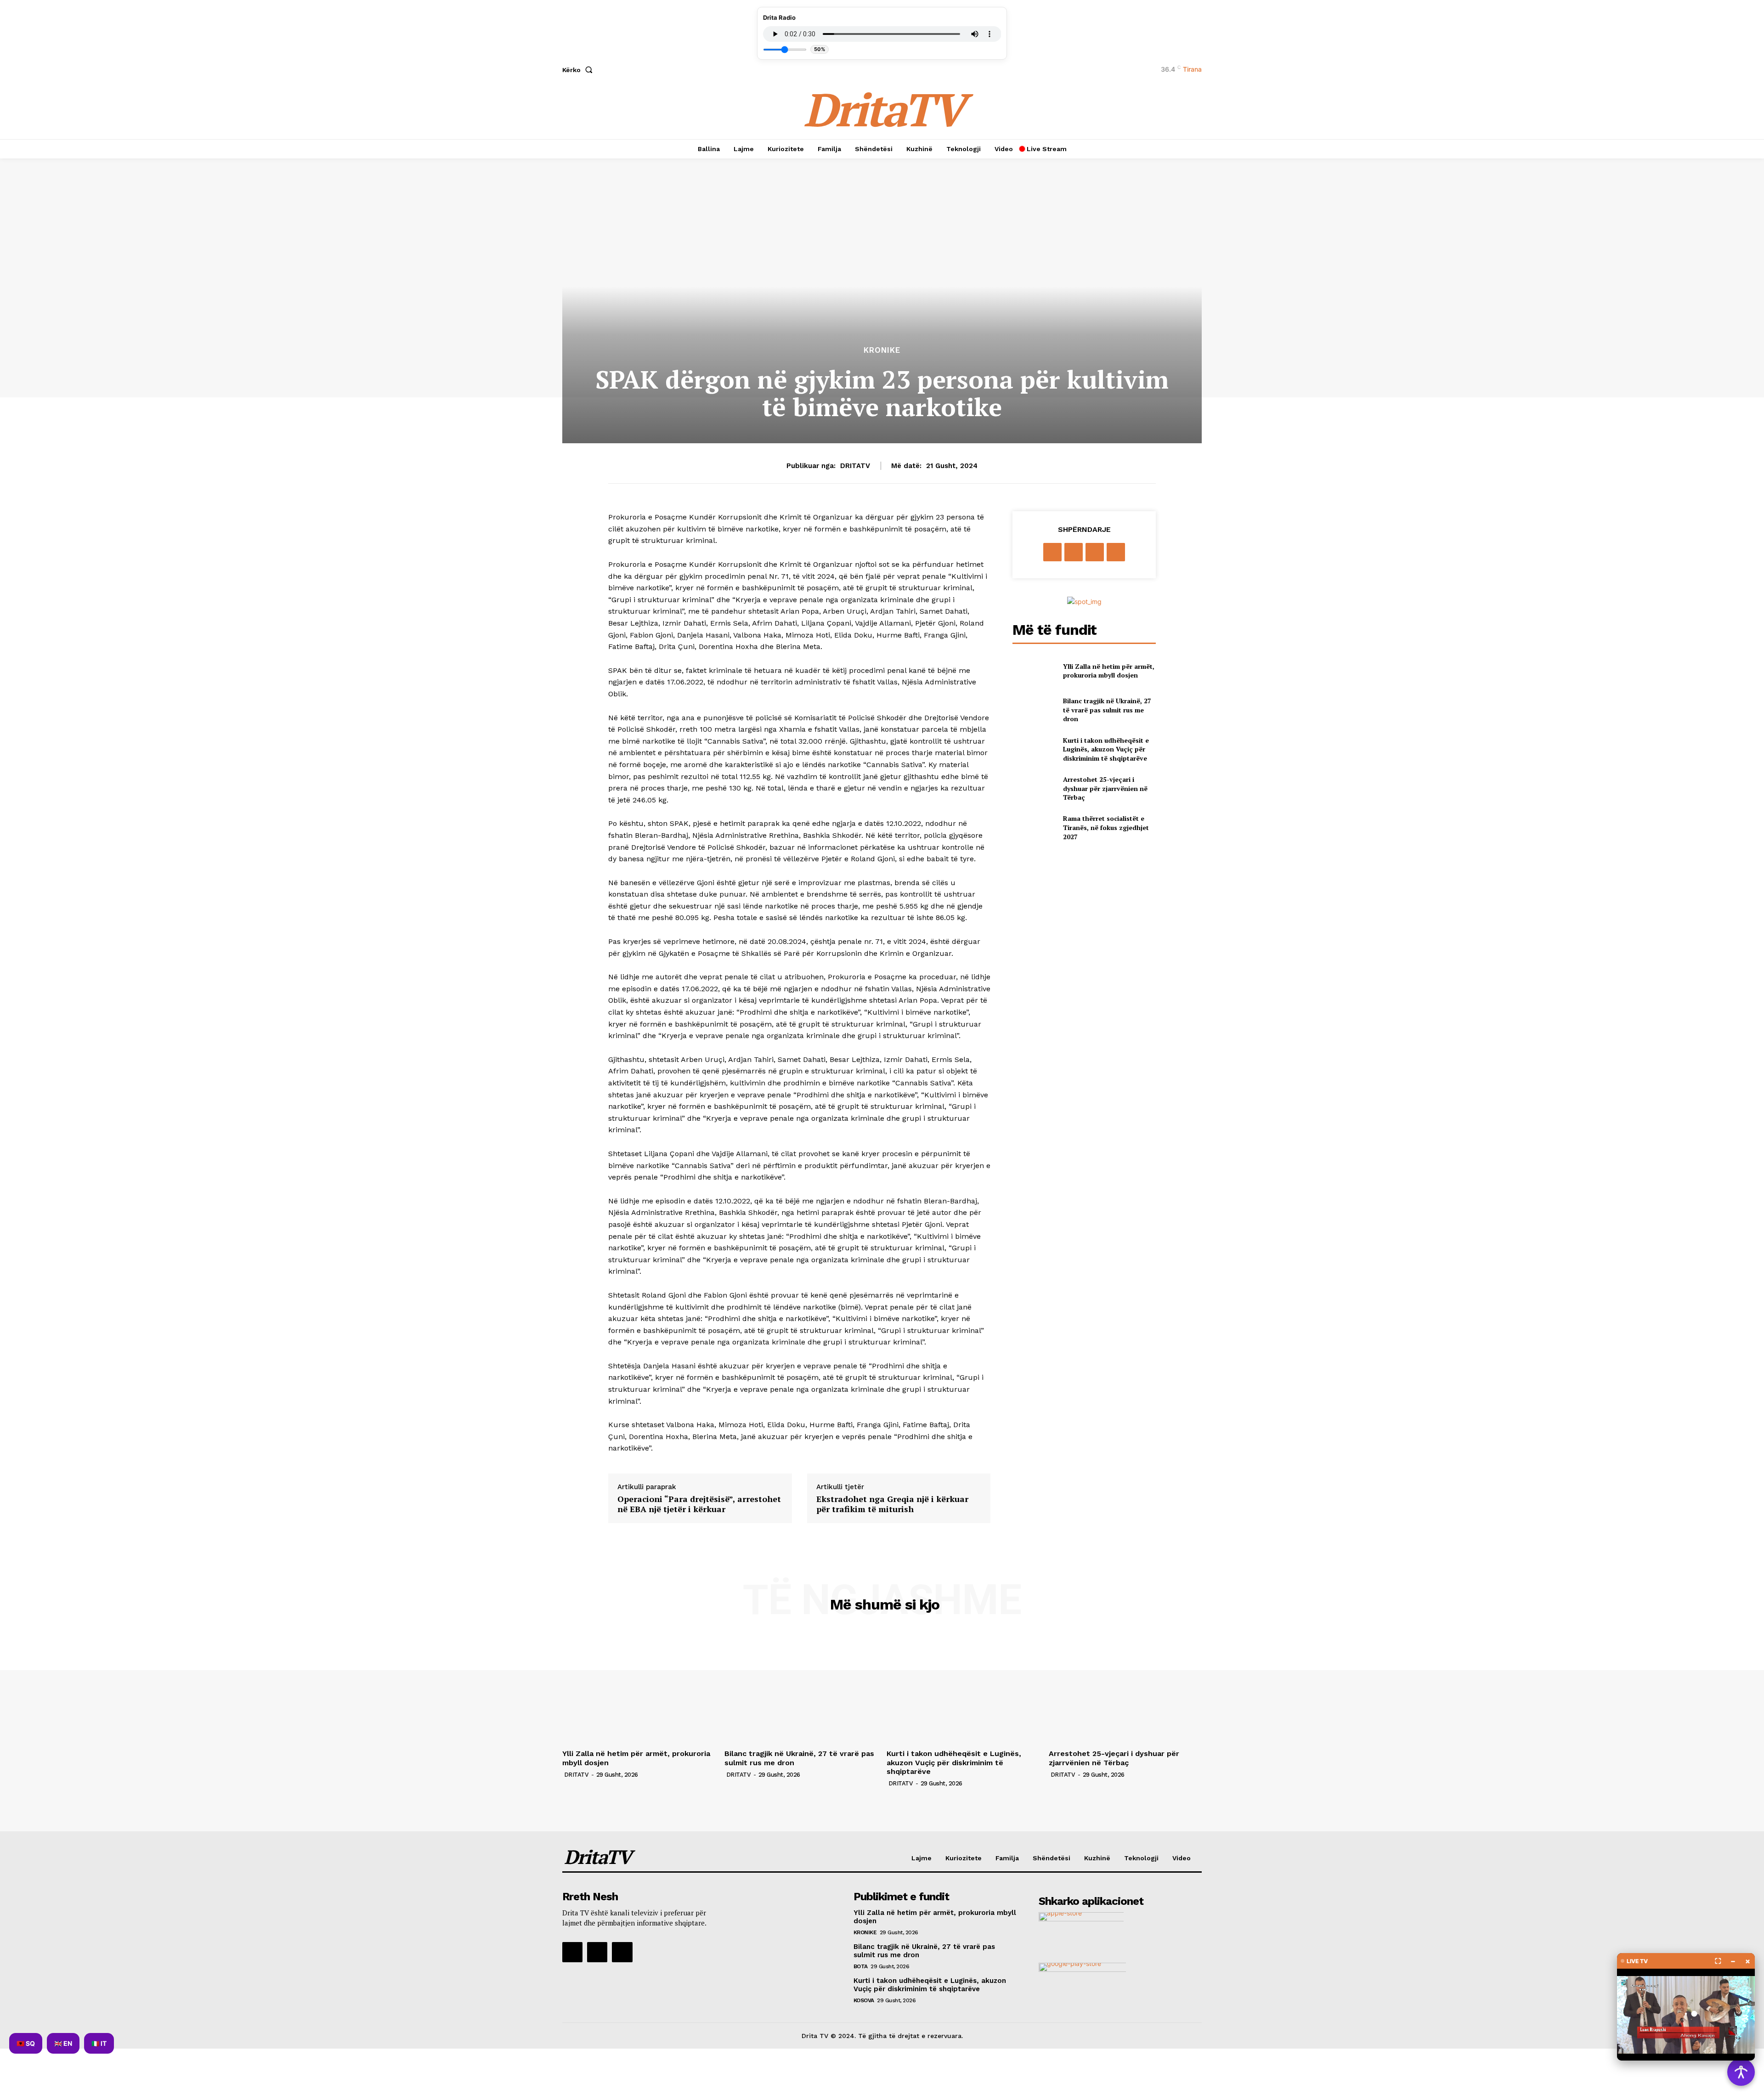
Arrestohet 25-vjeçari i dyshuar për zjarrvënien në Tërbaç (1105, 788)
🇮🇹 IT (99, 2043)
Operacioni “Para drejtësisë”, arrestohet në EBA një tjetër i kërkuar (699, 1504)
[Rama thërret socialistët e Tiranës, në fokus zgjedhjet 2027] (1034, 827)
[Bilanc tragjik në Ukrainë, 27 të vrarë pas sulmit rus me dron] (1034, 710)
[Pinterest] (1095, 552)
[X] (1074, 552)
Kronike (882, 350)
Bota (861, 1966)
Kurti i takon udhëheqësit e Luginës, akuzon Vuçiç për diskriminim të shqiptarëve (1106, 749)
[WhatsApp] (1116, 552)
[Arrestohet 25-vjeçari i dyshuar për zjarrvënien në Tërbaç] (1034, 788)
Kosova (864, 2000)
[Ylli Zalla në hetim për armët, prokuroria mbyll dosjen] (1034, 670)
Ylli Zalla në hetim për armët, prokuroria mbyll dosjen (1109, 671)
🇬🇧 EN (63, 2043)
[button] (579, 70)
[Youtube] (622, 1952)
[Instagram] (597, 1952)
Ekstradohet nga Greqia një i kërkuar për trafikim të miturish (892, 1504)
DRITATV (855, 466)
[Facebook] (1052, 552)
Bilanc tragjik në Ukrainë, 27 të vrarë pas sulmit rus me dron (1107, 710)
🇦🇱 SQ (26, 2043)
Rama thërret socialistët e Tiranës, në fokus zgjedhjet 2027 (1106, 827)
